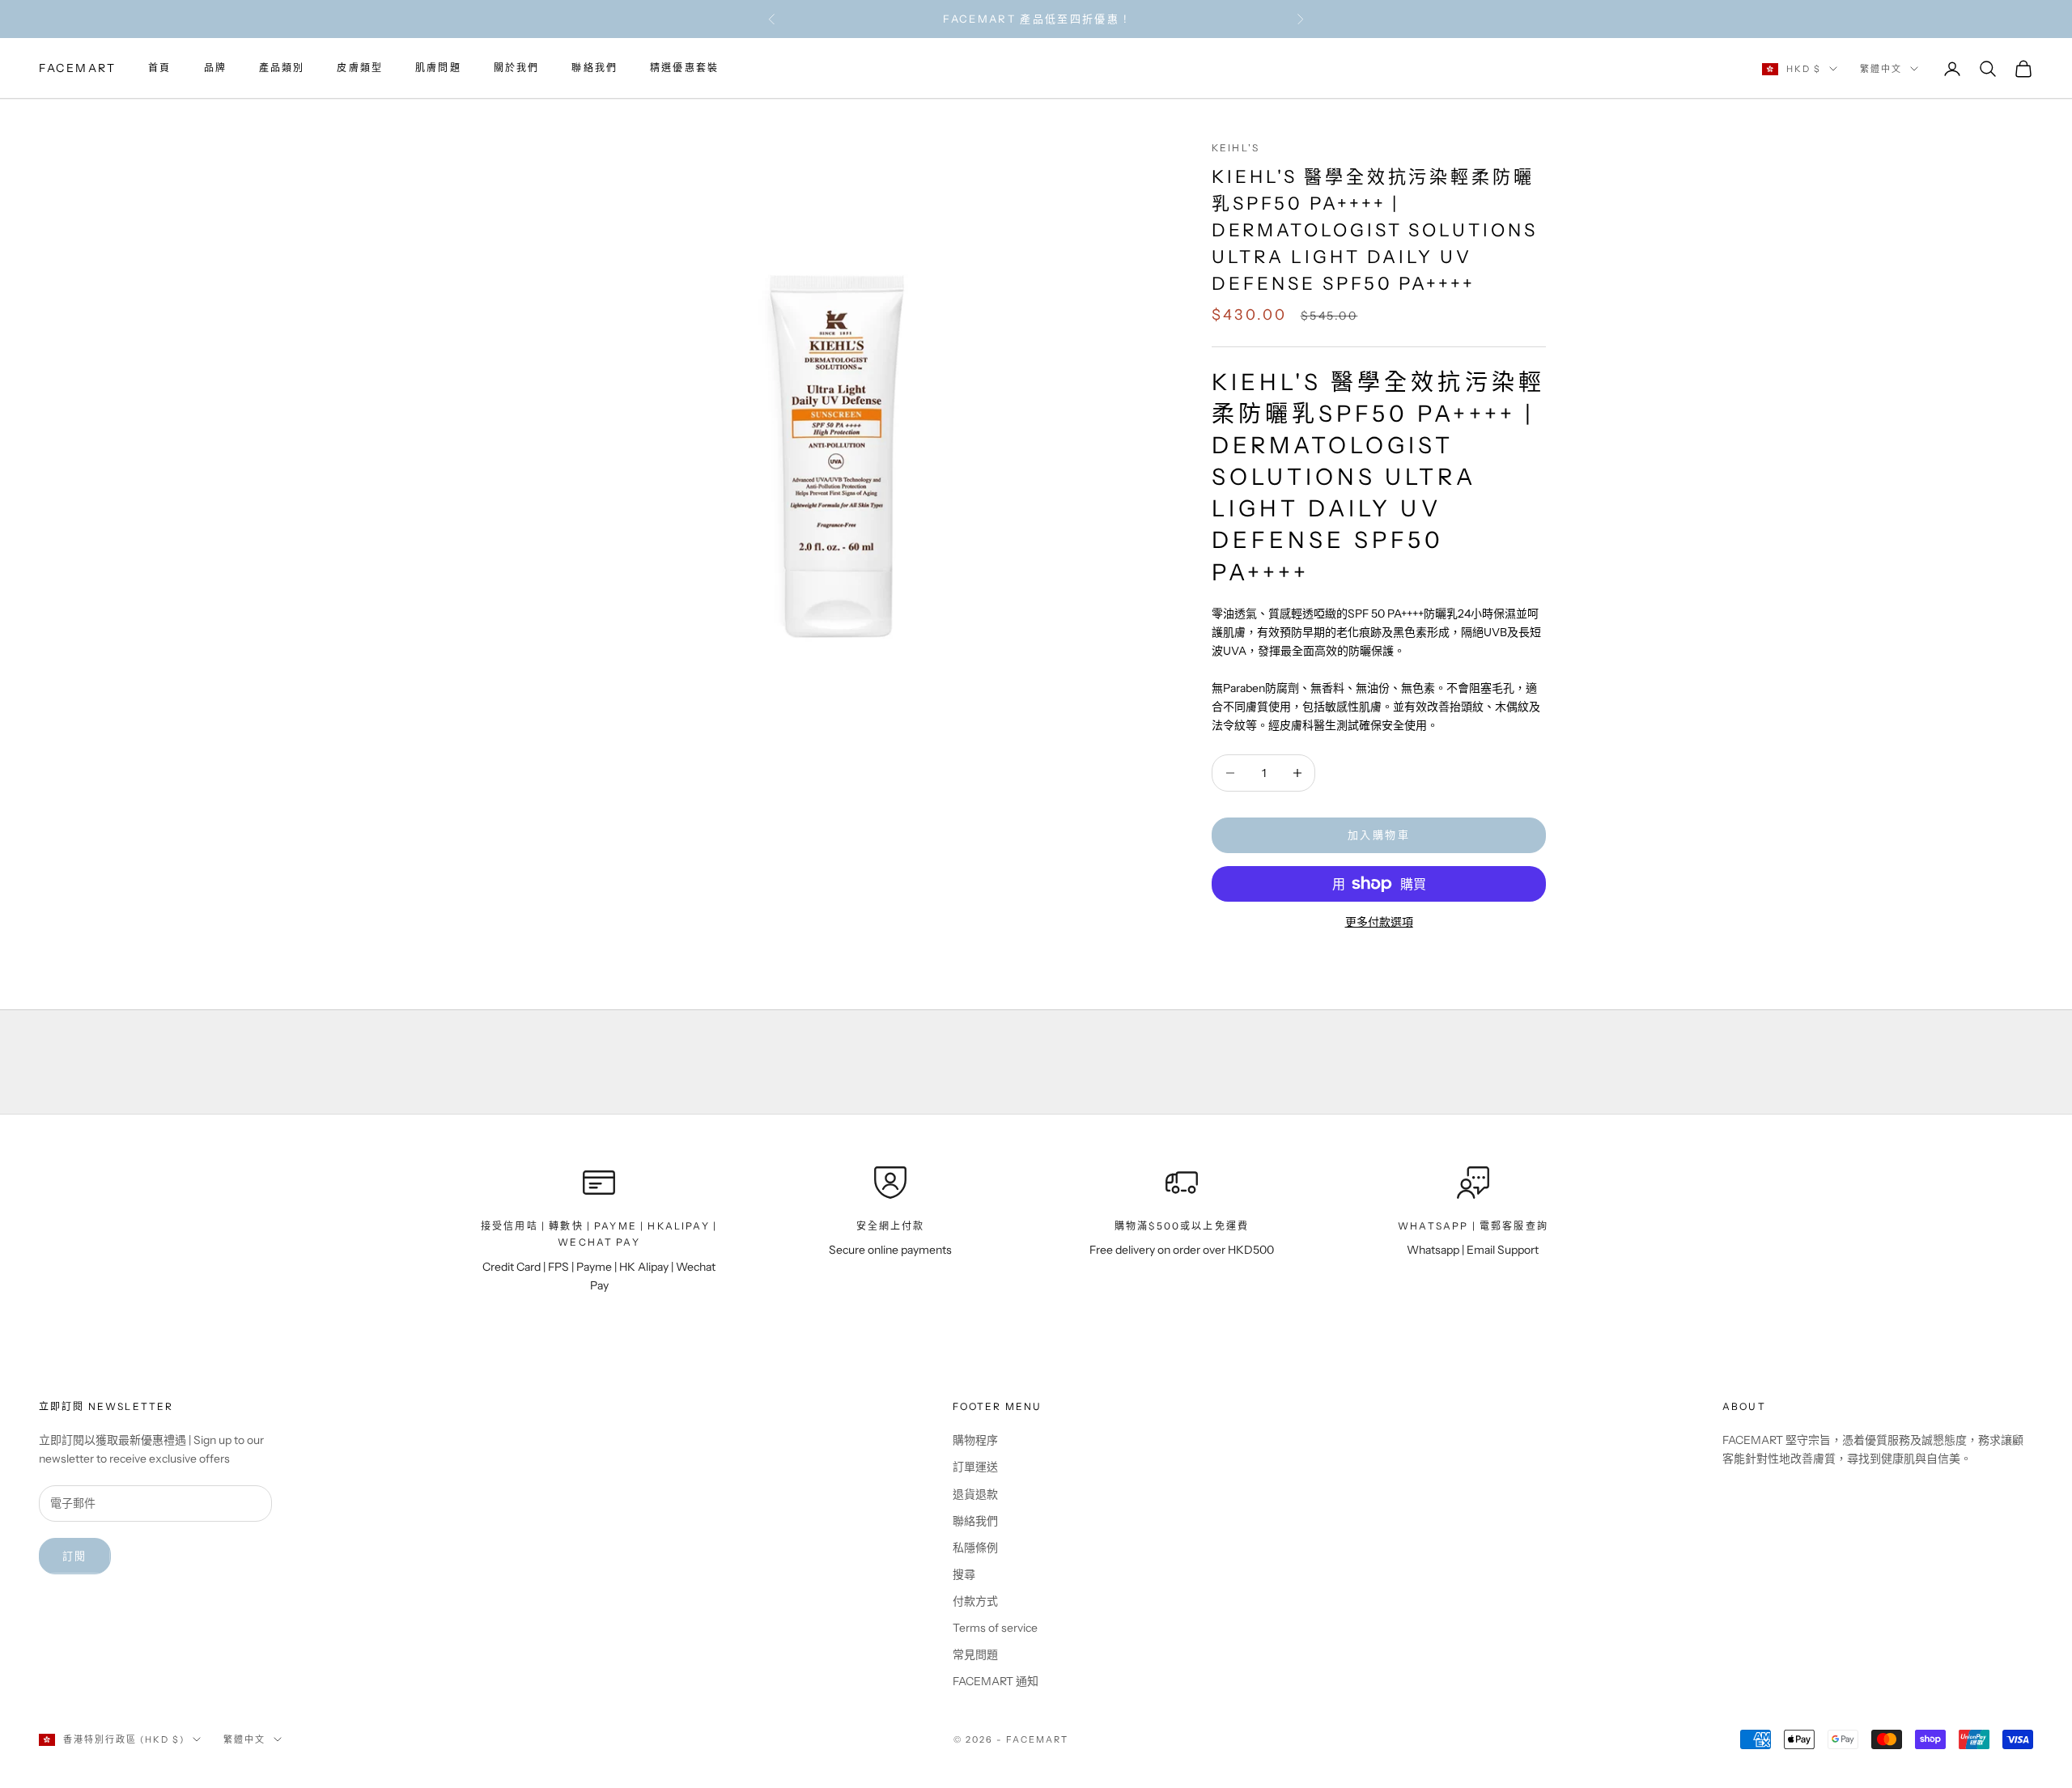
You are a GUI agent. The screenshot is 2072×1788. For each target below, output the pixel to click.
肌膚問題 (438, 68)
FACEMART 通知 (996, 1681)
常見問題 (975, 1654)
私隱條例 (975, 1548)
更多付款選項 (1379, 922)
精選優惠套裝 (684, 68)
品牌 (215, 68)
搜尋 (964, 1574)
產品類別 (282, 68)
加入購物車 (1379, 835)
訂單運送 (975, 1467)
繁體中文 (1881, 69)
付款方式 (975, 1601)
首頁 (159, 68)
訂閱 (75, 1556)
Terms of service (995, 1628)
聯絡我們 (594, 68)
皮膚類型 (360, 68)
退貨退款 (975, 1494)
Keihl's (1236, 148)
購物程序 (975, 1440)
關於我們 (517, 68)
